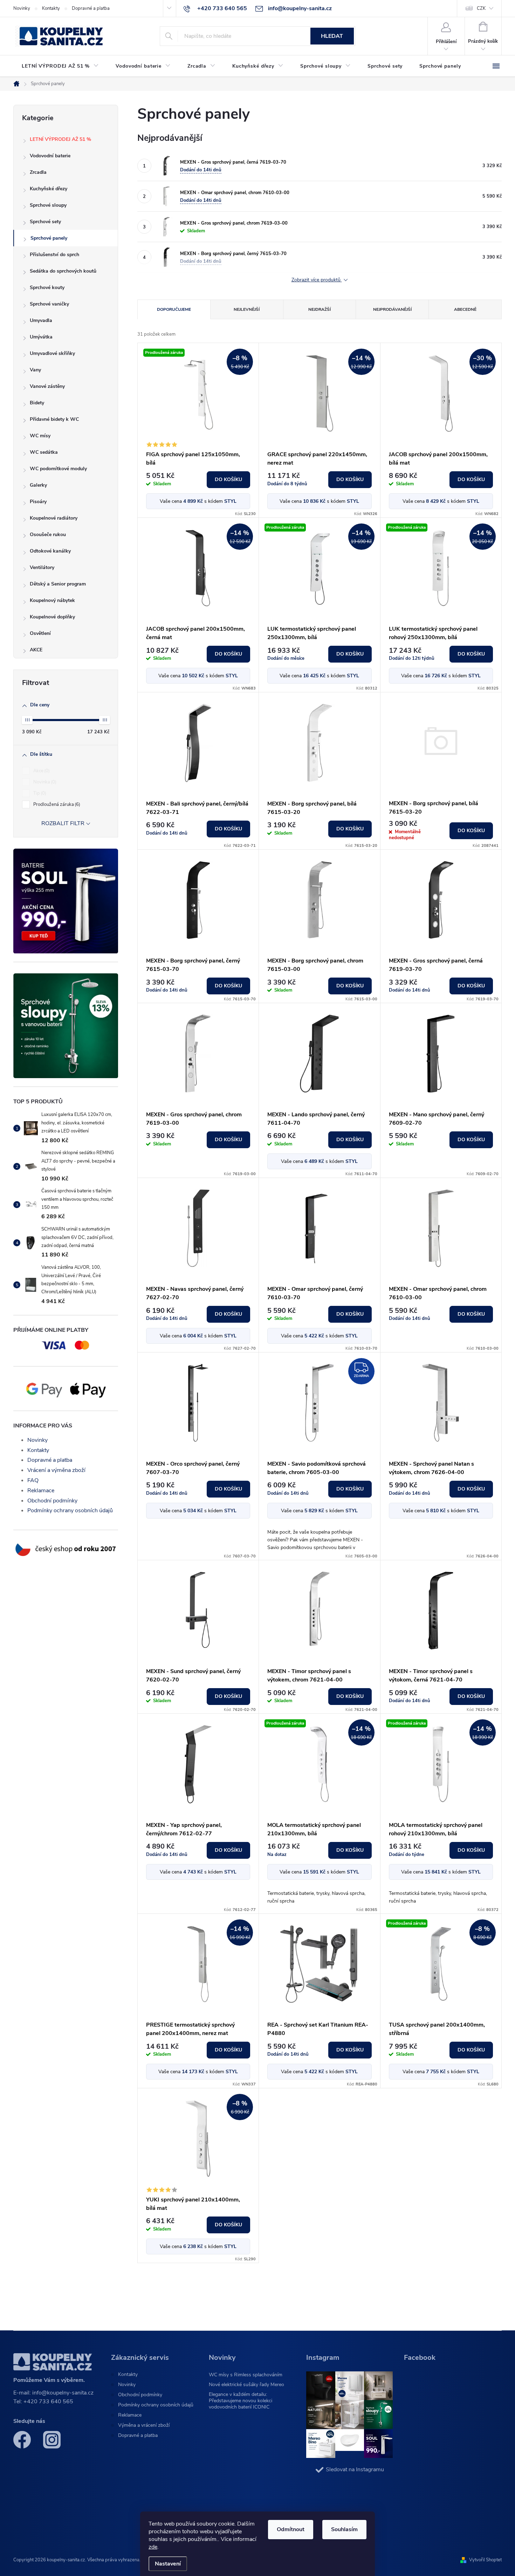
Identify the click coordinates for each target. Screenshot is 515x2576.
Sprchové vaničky (49, 304)
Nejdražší (320, 309)
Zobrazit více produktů (317, 280)
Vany (35, 370)
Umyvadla (41, 320)
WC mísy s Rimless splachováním (246, 2375)
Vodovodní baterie (50, 156)
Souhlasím (344, 2529)
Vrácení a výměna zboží (56, 1470)
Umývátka (41, 337)
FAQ (33, 1480)
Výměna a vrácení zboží (144, 2425)
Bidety (37, 403)
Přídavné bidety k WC (54, 419)
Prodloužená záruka (56, 804)
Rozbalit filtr (63, 823)
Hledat (332, 36)
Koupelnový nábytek (52, 600)
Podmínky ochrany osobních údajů (70, 1510)
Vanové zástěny (47, 386)
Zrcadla (38, 172)
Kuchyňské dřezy (49, 189)
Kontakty (51, 8)
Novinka (44, 782)
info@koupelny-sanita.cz (63, 2393)
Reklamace (41, 1491)
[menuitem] (60, 66)
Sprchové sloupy (48, 205)
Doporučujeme (174, 309)
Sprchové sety (45, 222)
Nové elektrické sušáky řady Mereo (246, 2385)
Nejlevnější (247, 309)
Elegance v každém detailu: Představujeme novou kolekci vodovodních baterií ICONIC (241, 2401)
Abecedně (465, 309)
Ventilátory (42, 567)
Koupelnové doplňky (52, 617)
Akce (41, 771)
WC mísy (40, 436)
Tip (39, 793)
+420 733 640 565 (48, 2402)
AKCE (36, 650)
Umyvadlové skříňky (52, 353)
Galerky (38, 485)
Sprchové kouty (47, 287)
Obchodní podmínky (52, 1501)
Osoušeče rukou (48, 535)
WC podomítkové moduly (58, 469)
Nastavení (168, 2564)
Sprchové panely (49, 238)
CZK (481, 8)
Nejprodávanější (392, 309)
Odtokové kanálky (50, 551)
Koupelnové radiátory (54, 518)
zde (153, 2547)
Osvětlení (40, 633)
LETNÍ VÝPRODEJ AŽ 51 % (60, 139)
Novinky (22, 8)
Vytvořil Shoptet (485, 2560)
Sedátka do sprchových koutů (63, 271)
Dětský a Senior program (58, 584)
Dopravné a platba (91, 8)
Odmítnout (291, 2529)
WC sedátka (44, 452)
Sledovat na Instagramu (355, 2469)
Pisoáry (38, 502)
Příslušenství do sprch (54, 255)
